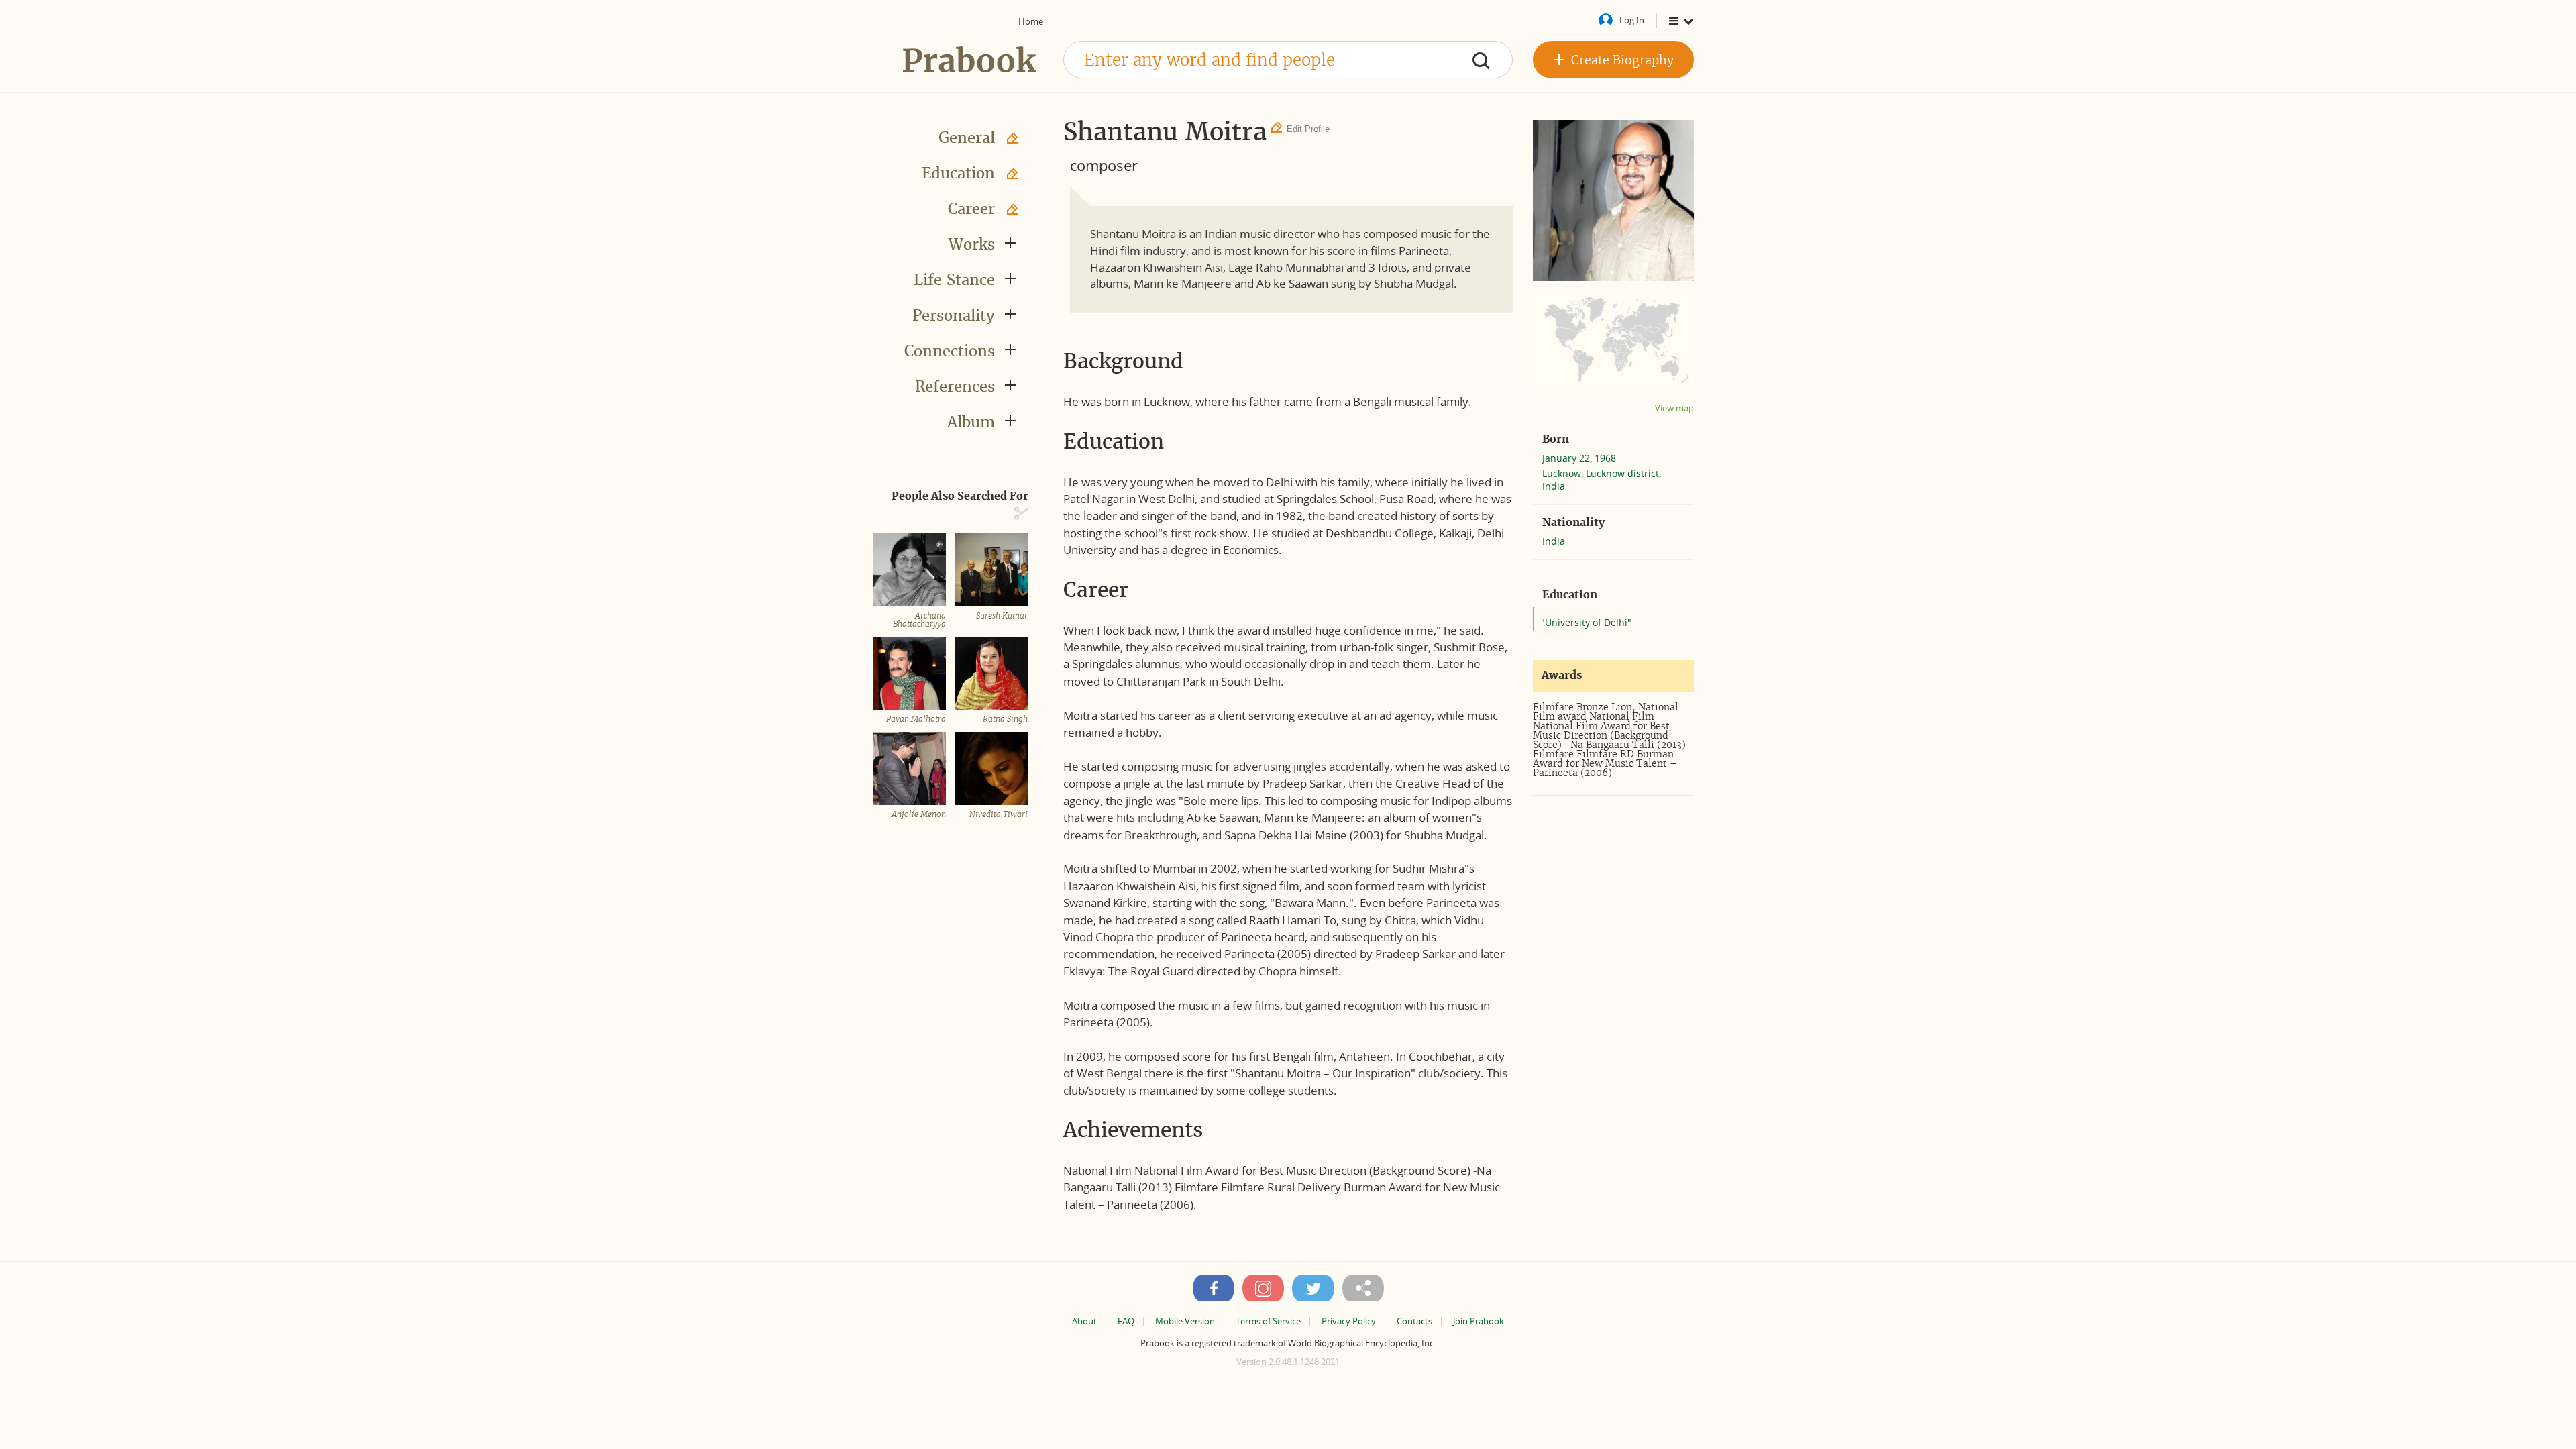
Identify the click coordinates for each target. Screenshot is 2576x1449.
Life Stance (954, 280)
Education (958, 173)
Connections (950, 351)
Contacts (1414, 1321)
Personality (954, 315)
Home (1031, 21)
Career (971, 209)
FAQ (1126, 1321)
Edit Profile (1308, 129)
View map (1674, 408)
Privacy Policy (1349, 1321)
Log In (1632, 20)
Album (971, 422)
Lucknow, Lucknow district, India (1602, 480)
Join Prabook (1479, 1321)
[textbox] (1288, 60)
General (967, 138)
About (1084, 1321)
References (955, 386)
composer (1104, 165)
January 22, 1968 (1579, 458)
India (1554, 541)
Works (972, 244)
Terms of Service (1268, 1321)
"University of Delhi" (1586, 622)
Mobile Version (1185, 1321)
